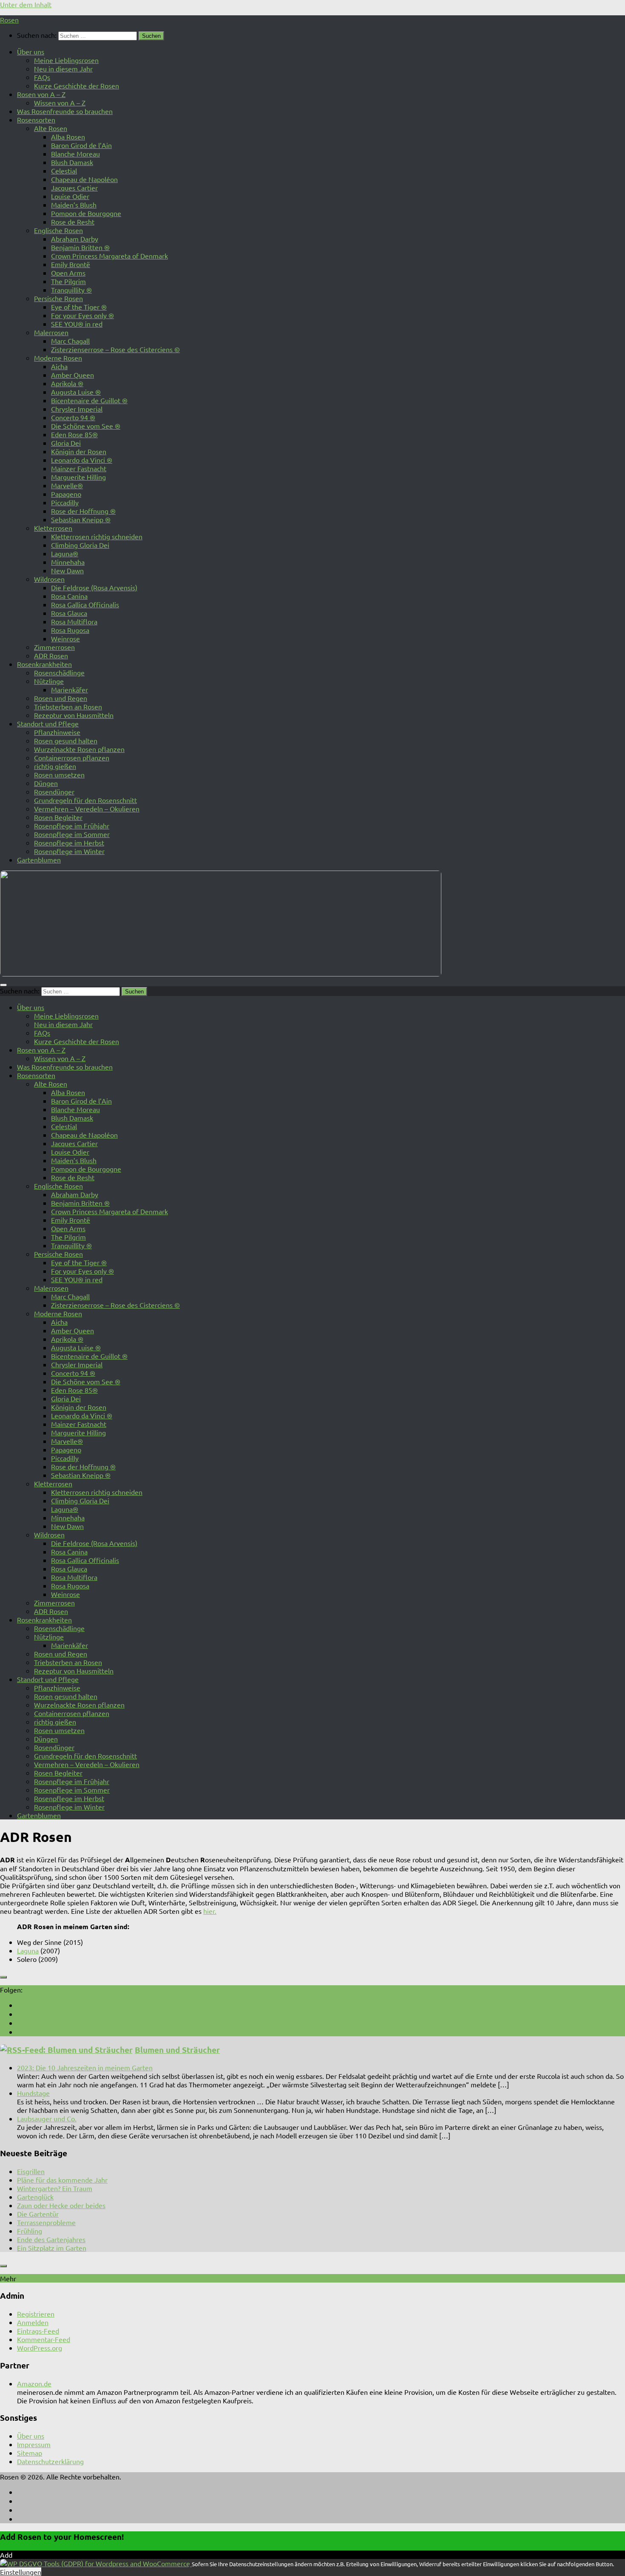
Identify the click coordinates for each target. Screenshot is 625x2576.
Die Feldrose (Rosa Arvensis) (94, 587)
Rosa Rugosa (70, 630)
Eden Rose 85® (74, 434)
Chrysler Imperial (77, 409)
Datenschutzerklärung (50, 2461)
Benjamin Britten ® (80, 247)
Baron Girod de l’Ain (81, 145)
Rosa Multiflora (74, 621)
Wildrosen (49, 579)
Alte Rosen (51, 128)
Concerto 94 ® (73, 417)
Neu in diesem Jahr (63, 68)
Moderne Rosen (58, 358)
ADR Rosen (51, 655)
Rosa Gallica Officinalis (85, 604)
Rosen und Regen (61, 698)
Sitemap (30, 2453)
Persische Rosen (58, 298)
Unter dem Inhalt (26, 4)
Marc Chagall (70, 341)
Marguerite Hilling (78, 477)
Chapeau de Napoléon (84, 179)
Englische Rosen (58, 230)
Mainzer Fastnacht (79, 468)
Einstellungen (21, 2572)
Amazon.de (34, 2383)
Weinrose (65, 638)
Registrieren (36, 2314)
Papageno (66, 494)
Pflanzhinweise (57, 732)
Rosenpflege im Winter (69, 851)
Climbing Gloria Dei (80, 545)
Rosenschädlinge (59, 672)
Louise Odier (70, 196)
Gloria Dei (66, 443)
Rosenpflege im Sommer (72, 834)
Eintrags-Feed (38, 2331)
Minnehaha (68, 562)
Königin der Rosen (79, 451)
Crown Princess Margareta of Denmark (109, 256)
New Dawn (67, 570)
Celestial (64, 171)
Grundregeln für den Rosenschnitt (85, 800)
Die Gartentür (38, 2214)
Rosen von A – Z (41, 94)
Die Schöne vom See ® (86, 426)
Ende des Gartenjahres (51, 2239)
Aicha (59, 366)
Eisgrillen (31, 2171)
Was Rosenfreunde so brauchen (65, 111)
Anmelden (33, 2322)
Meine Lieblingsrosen (66, 60)
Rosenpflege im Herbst (69, 843)
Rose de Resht (73, 222)
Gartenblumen (39, 860)
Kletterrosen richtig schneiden (97, 536)
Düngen (46, 783)
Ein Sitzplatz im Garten (52, 2248)
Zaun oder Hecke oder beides (61, 2205)
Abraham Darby (75, 239)
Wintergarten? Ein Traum (55, 2188)
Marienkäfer (70, 689)
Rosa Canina (69, 596)
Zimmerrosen (54, 647)
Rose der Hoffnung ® (83, 511)
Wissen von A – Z (60, 102)
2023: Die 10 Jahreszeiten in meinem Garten (85, 2067)
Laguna (28, 1950)
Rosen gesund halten (66, 740)
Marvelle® (67, 485)
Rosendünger (54, 791)
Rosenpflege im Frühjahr (72, 825)
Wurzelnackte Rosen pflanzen (79, 749)
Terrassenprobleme (46, 2222)
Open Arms (68, 273)
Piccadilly (65, 502)
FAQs (42, 77)
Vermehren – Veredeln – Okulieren (87, 808)
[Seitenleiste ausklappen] (3, 1977)
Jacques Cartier (74, 188)
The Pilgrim (68, 281)
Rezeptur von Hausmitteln (74, 715)
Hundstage (33, 2093)
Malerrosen (51, 332)
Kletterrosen (53, 528)
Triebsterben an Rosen (68, 706)
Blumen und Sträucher (177, 2050)
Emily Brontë (71, 264)
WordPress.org (40, 2348)
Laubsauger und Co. (47, 2118)
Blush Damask (72, 162)
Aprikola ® (67, 383)
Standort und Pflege (48, 723)
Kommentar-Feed (44, 2339)
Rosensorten (36, 120)
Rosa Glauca (69, 613)
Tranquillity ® (71, 290)
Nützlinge (49, 681)
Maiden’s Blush (74, 205)
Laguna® (65, 553)
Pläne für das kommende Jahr (62, 2180)
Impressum (34, 2444)
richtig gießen (55, 766)
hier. (210, 1911)
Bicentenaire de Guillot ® (89, 400)
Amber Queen (72, 375)
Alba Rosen (68, 137)
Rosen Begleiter (58, 817)
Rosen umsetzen (59, 774)
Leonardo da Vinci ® (82, 460)
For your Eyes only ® (82, 315)
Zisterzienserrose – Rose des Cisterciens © (115, 349)
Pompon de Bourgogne (86, 213)
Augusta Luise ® (76, 392)
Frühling (30, 2231)
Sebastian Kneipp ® (81, 519)
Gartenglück (35, 2197)
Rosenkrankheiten (44, 664)
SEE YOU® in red (77, 324)
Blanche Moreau (75, 154)
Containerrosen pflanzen (72, 757)
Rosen (9, 20)
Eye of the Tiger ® (79, 307)
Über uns (31, 51)
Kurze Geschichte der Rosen (77, 85)
